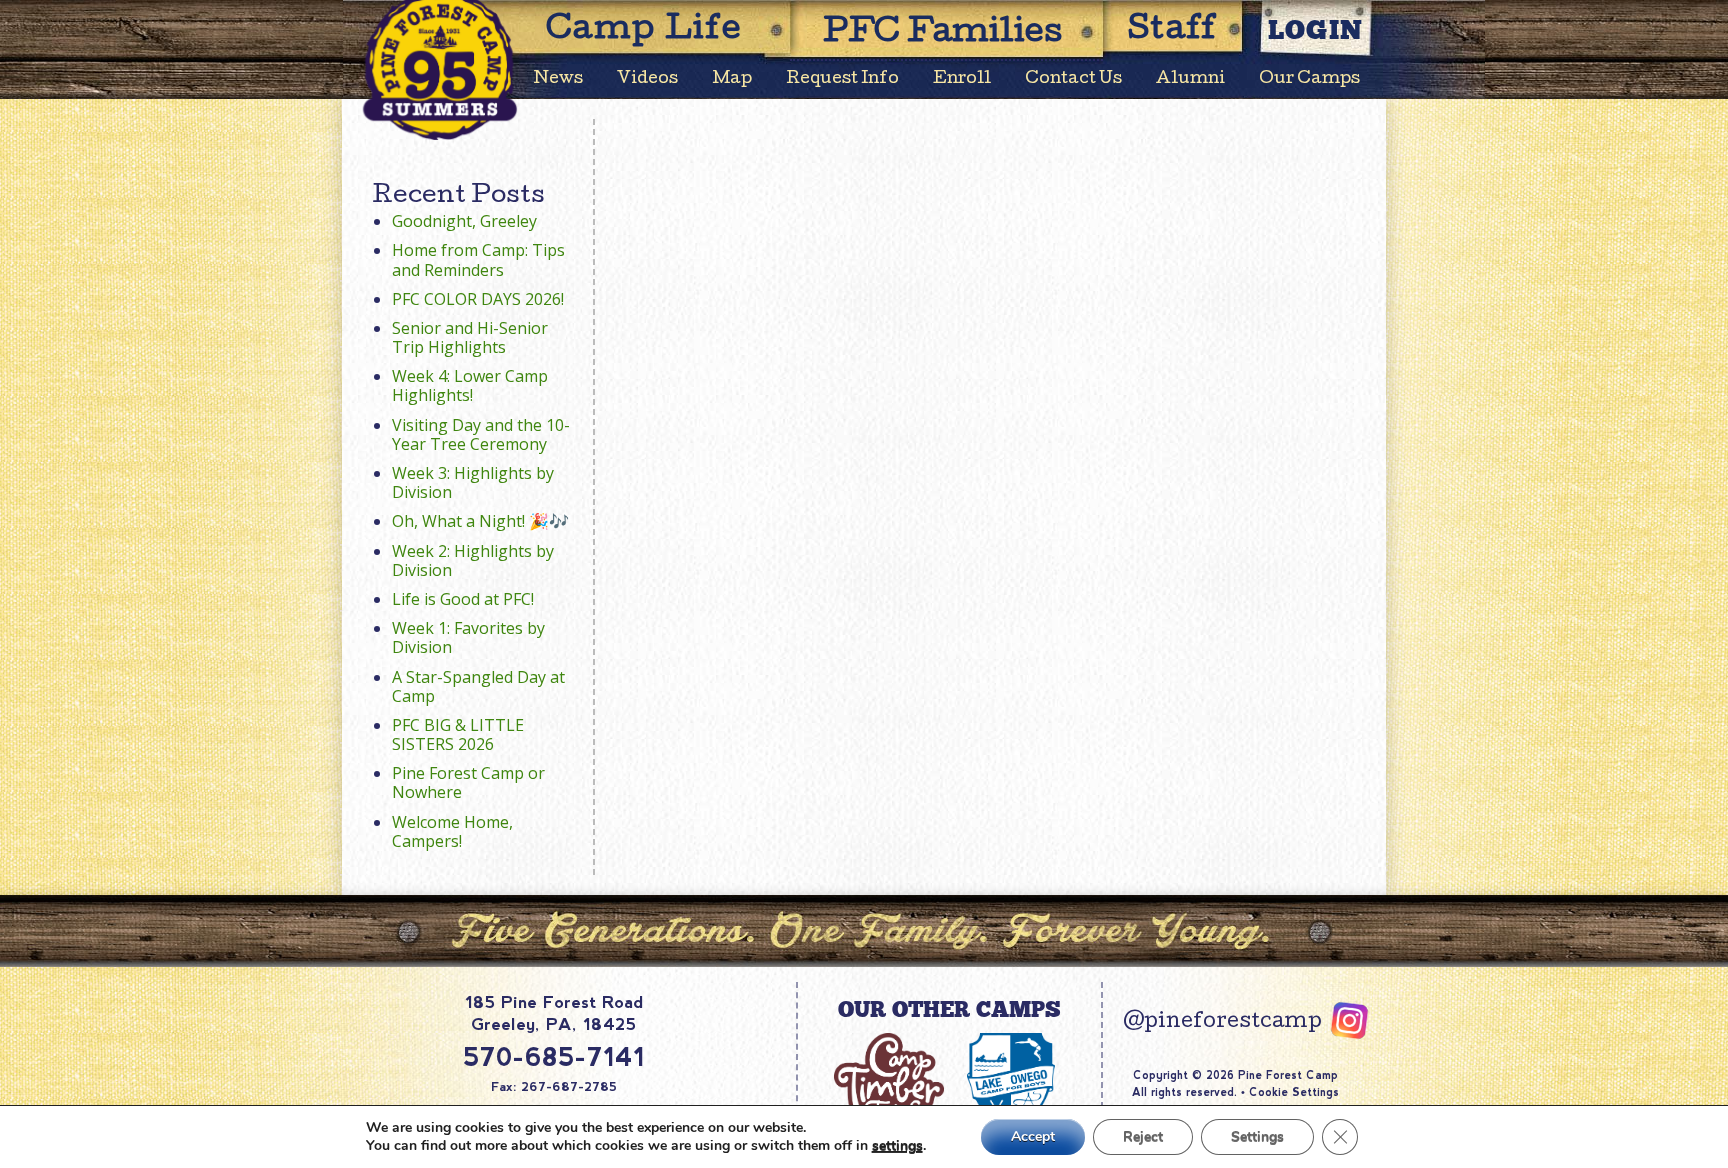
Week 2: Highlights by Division (473, 560)
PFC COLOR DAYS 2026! (478, 299)
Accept (1033, 1136)
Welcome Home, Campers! (452, 831)
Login (1316, 29)
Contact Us (1073, 79)
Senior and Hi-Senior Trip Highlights (470, 337)
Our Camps (1309, 79)
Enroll (962, 79)
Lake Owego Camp (1011, 1088)
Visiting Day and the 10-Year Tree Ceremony (481, 434)
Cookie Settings (1294, 1092)
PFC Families (942, 34)
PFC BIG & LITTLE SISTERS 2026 (458, 734)
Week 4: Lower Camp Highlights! (470, 385)
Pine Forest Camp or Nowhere (468, 782)
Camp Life (644, 31)
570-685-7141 (554, 1057)
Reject (1143, 1136)
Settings (1257, 1136)
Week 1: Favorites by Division (468, 637)
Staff (1173, 31)
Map (732, 79)
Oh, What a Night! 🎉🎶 (480, 521)
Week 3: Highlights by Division (473, 482)
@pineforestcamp (1222, 1023)
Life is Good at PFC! (463, 599)
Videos (647, 79)
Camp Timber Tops (889, 1088)
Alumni (1190, 79)
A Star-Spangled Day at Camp (478, 686)
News (558, 79)
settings (897, 1146)
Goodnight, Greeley (464, 221)
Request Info (842, 79)
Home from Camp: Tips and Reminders (478, 259)
